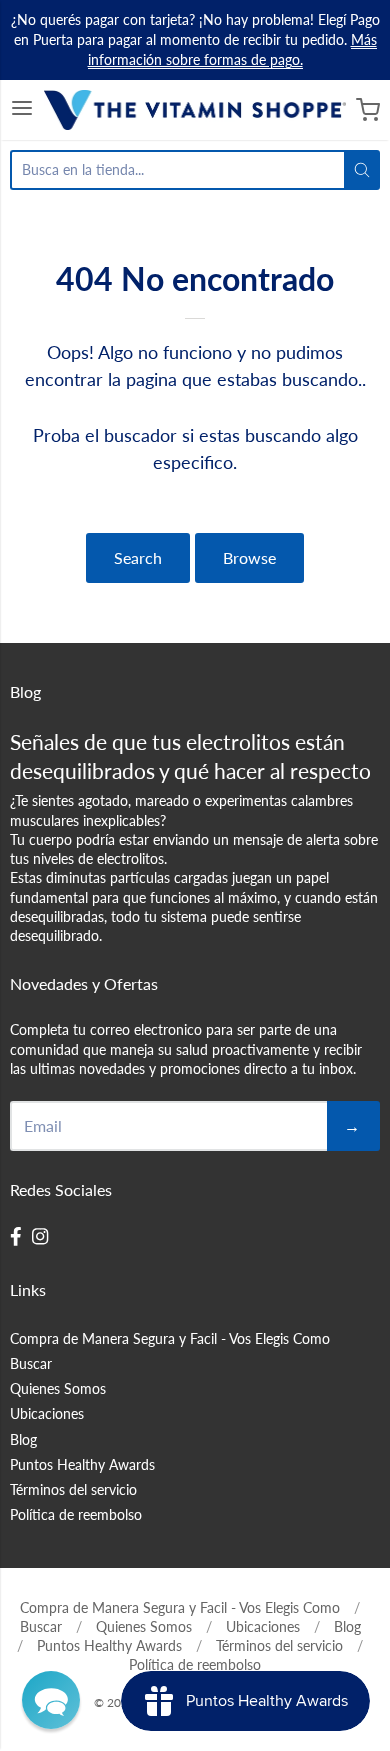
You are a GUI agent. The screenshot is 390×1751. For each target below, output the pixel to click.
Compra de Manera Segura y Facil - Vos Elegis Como (170, 1338)
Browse (249, 557)
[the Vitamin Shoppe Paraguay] (195, 110)
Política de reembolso (76, 1514)
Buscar (31, 1363)
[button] (51, 1700)
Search (138, 557)
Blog (23, 1439)
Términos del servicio (73, 1489)
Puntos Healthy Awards (82, 1464)
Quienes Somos (58, 1388)
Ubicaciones (47, 1413)
